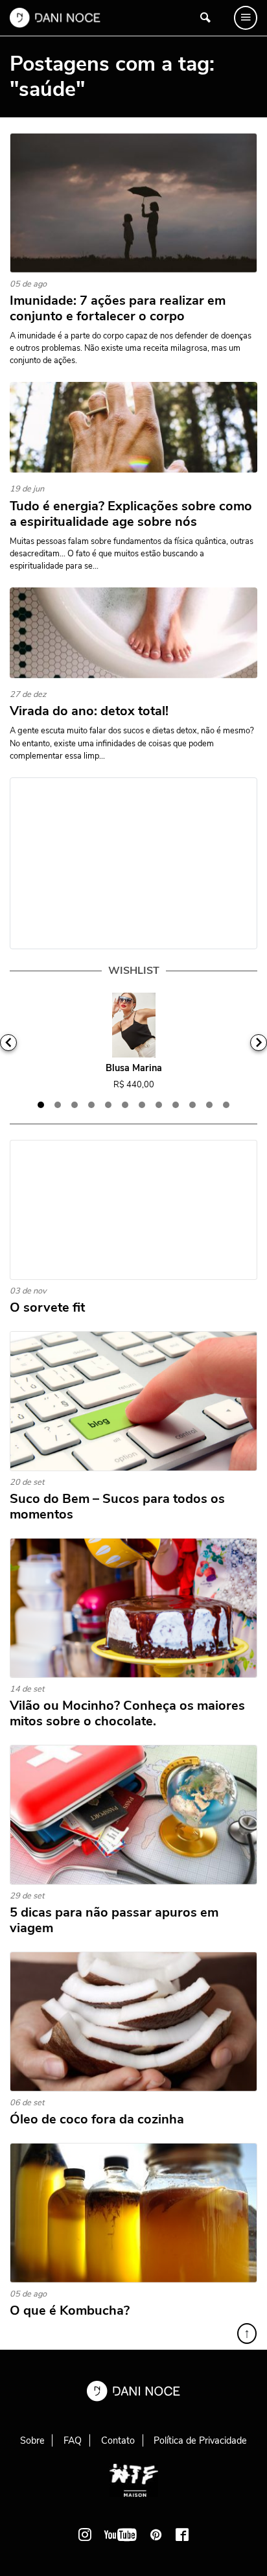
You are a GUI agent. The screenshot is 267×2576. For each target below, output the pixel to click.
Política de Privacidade (200, 2440)
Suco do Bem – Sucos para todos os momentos (117, 1507)
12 (226, 1105)
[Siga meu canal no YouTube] (121, 2535)
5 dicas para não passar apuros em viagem (114, 1920)
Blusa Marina (134, 1068)
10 (192, 1105)
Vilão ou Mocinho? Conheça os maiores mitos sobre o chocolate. (127, 1714)
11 (209, 1105)
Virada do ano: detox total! (89, 711)
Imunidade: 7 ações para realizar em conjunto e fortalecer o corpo (118, 309)
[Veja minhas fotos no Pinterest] (156, 2535)
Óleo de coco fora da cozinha (97, 2120)
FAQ (73, 2440)
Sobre (32, 2440)
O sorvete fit (47, 1308)
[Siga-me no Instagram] (85, 2535)
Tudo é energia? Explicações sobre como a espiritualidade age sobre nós (131, 514)
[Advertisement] (133, 863)
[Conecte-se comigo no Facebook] (182, 2535)
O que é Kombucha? (70, 2311)
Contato (118, 2440)
